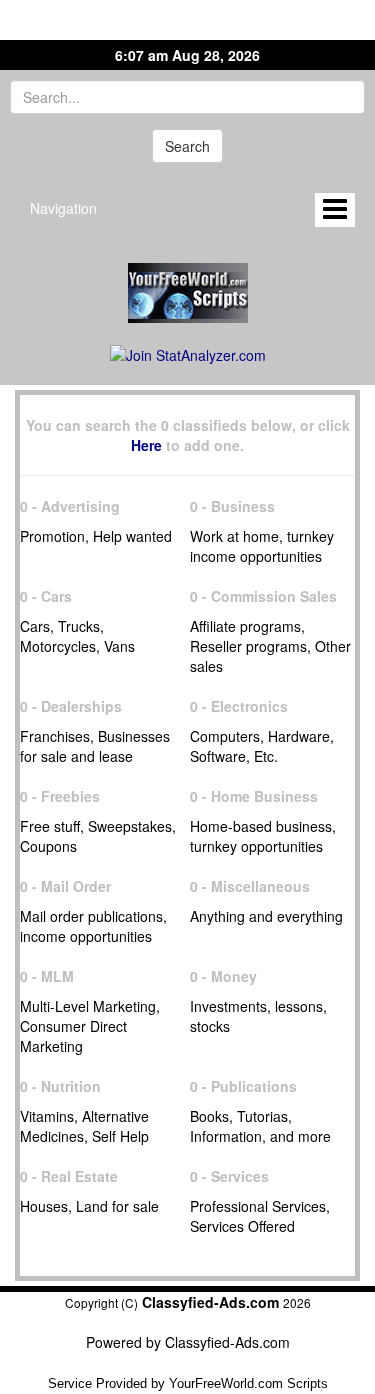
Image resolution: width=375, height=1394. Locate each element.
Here (146, 445)
